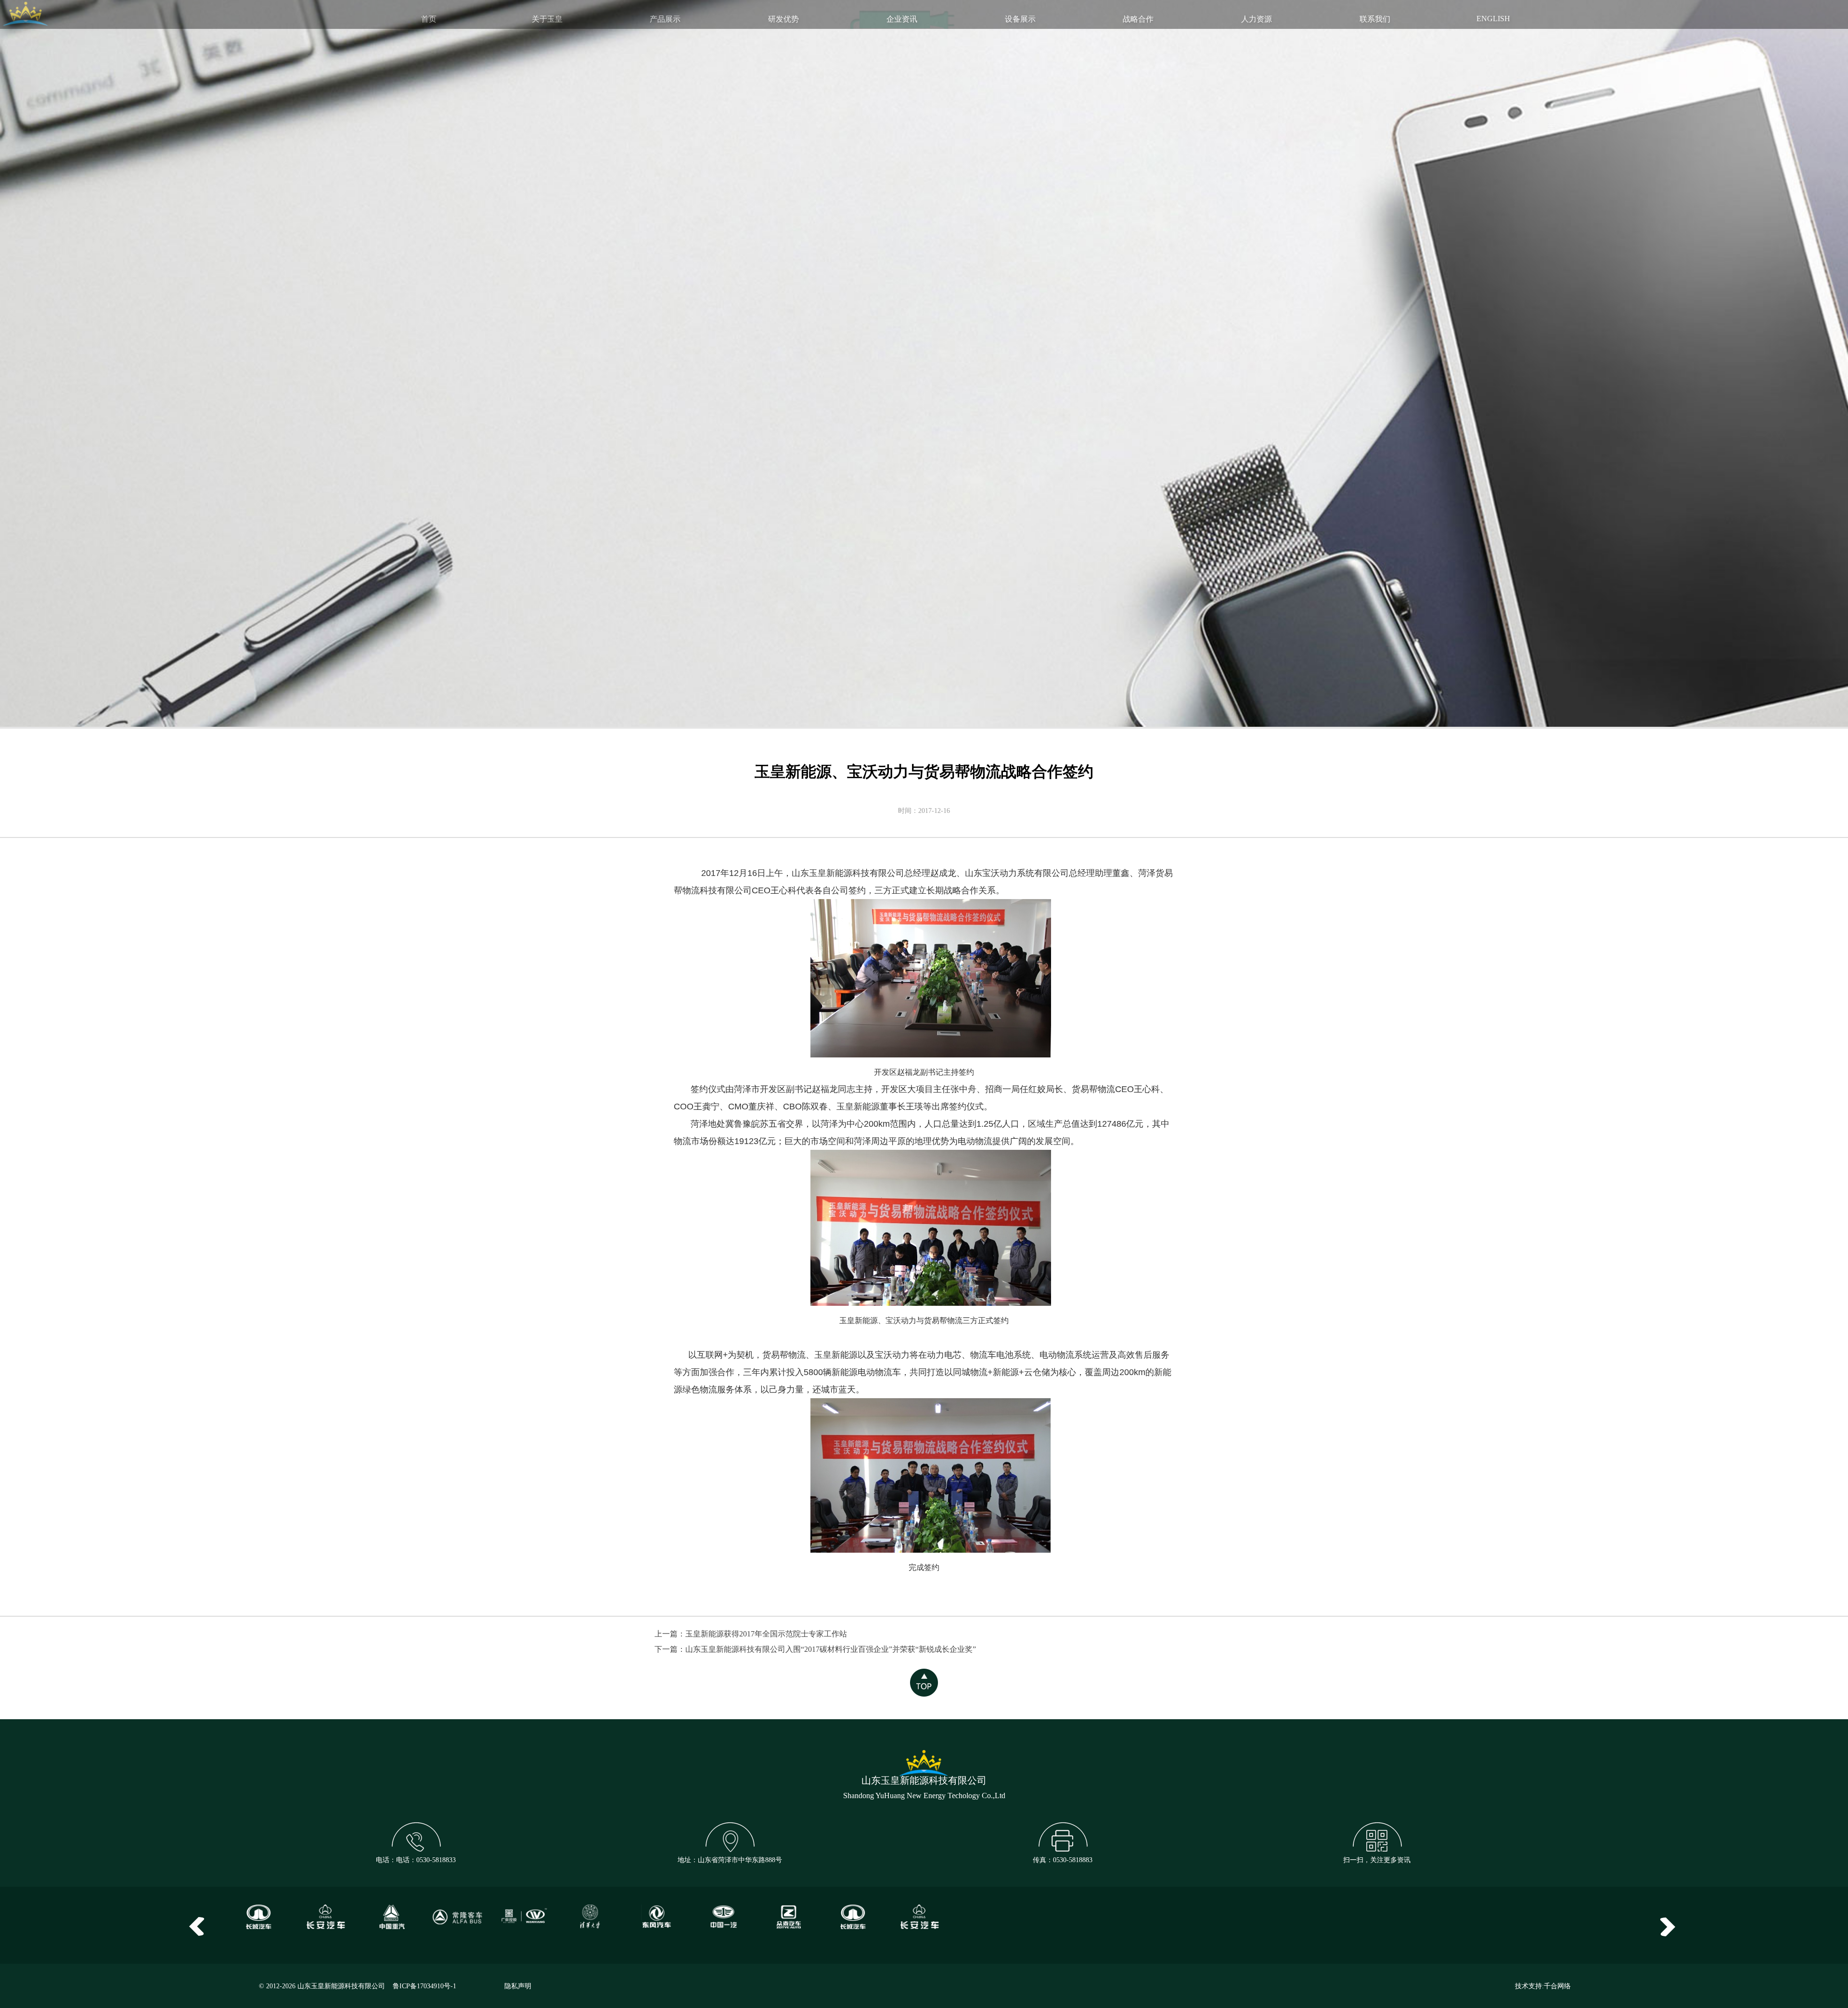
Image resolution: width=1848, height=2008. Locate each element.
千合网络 (1557, 1986)
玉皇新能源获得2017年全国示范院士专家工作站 (766, 1634)
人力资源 (1257, 19)
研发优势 (783, 19)
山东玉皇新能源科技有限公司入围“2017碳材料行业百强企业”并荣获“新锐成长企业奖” (831, 1649)
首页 (429, 19)
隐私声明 (518, 1986)
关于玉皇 (547, 19)
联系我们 (1375, 19)
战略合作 (1138, 19)
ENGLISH (1493, 19)
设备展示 (1020, 19)
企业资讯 (902, 19)
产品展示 (665, 19)
